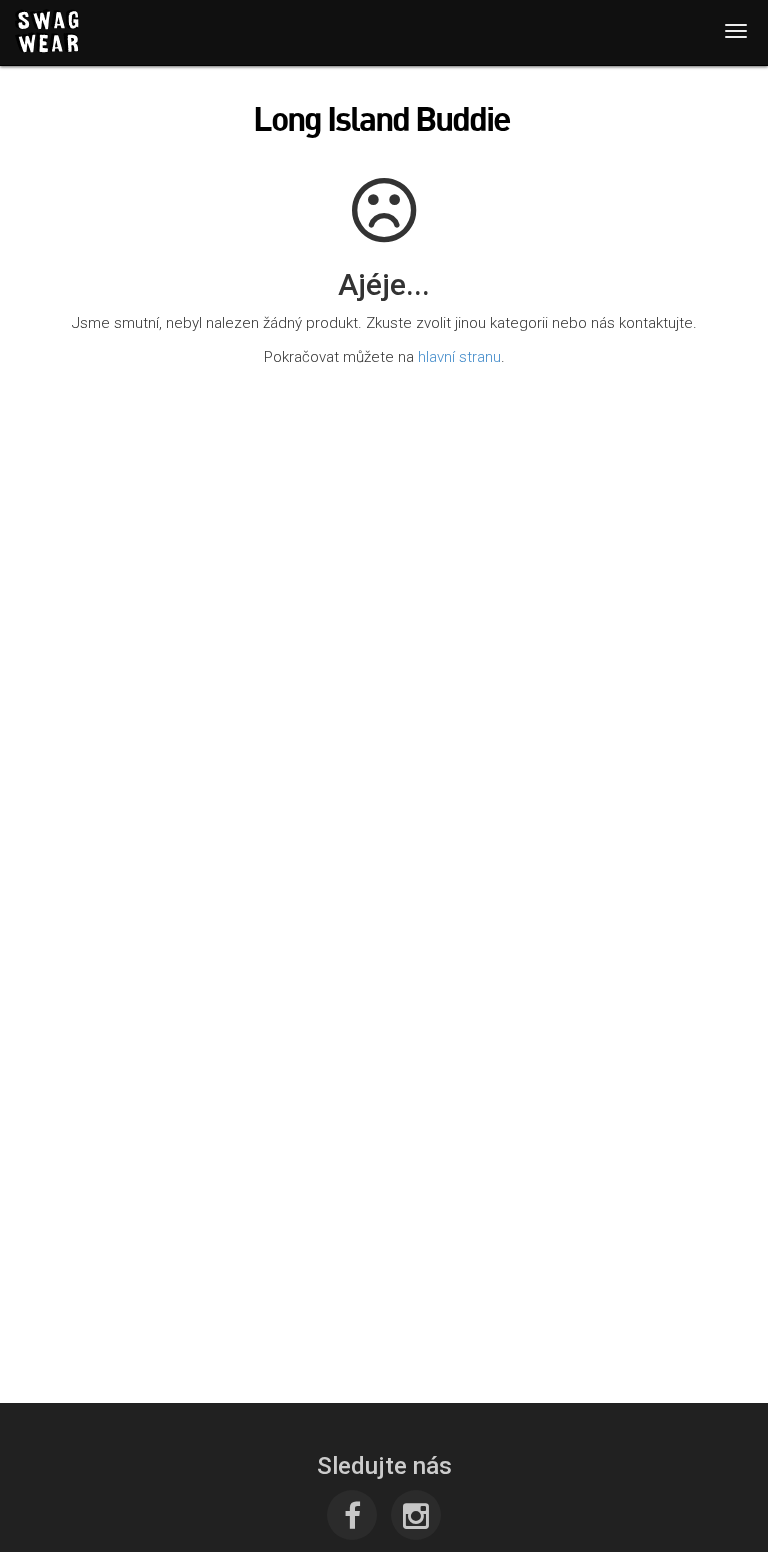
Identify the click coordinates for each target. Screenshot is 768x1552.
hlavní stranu (459, 357)
